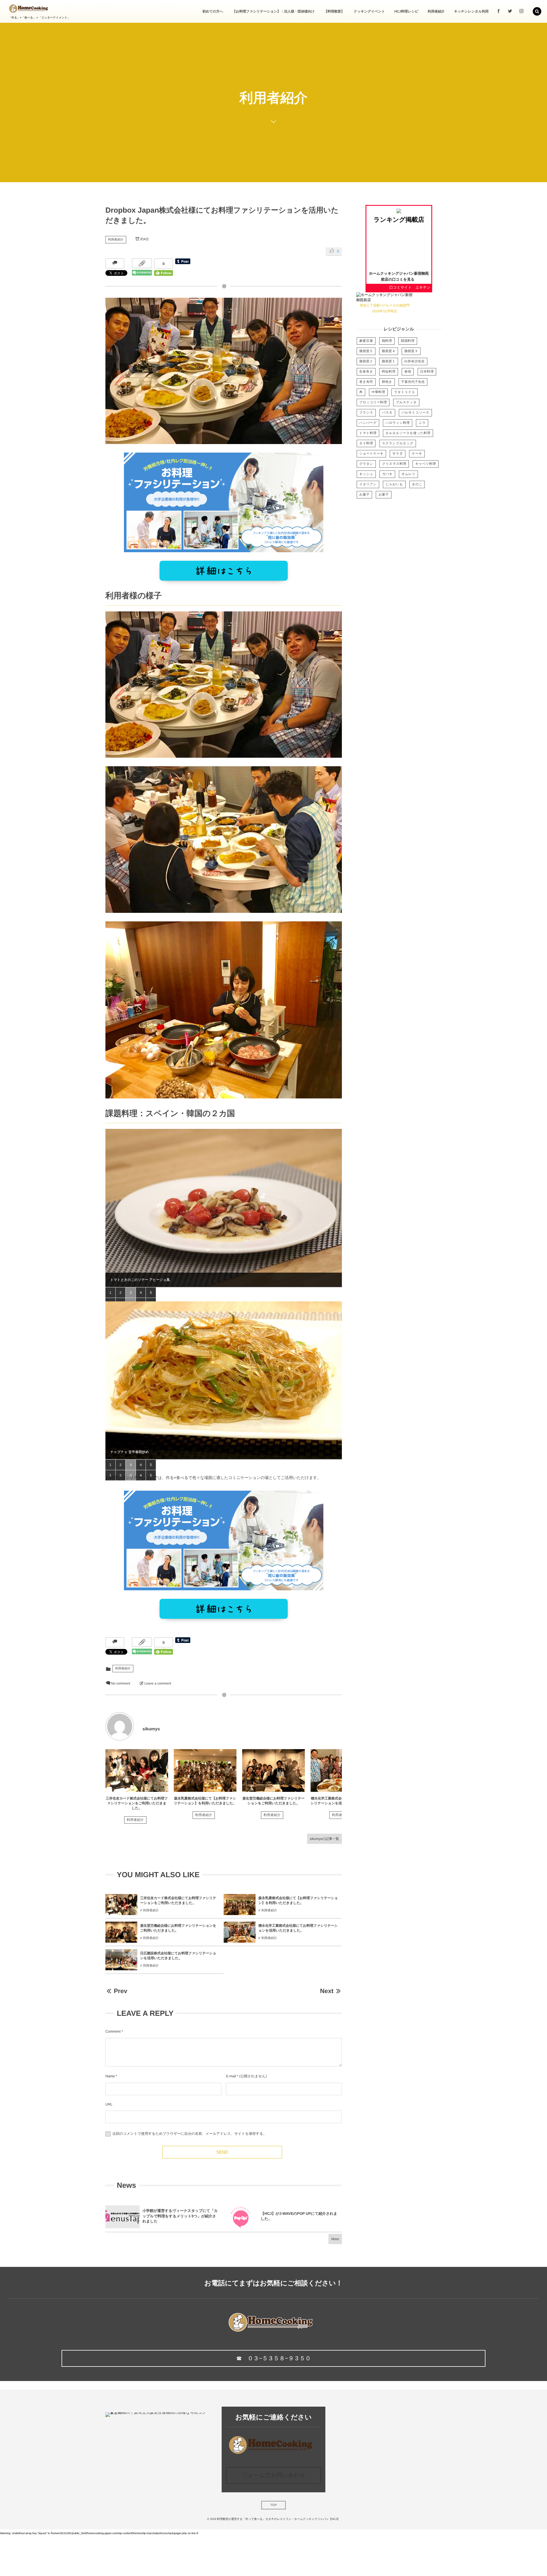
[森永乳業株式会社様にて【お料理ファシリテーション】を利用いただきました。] (205, 1770)
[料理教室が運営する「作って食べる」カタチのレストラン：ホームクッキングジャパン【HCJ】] (28, 9)
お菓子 (364, 495)
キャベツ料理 (425, 464)
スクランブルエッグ (398, 443)
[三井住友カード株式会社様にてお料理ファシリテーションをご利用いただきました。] (137, 1770)
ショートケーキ (371, 454)
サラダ (398, 454)
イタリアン (368, 484)
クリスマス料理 (394, 464)
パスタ (387, 413)
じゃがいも (394, 484)
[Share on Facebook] (499, 11)
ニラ (422, 423)
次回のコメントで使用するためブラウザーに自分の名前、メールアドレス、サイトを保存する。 (189, 2134)
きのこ (417, 484)
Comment (113, 2031)
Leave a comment (158, 1683)
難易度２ (366, 361)
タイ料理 (366, 443)
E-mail (231, 2076)
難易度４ (389, 351)
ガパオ (387, 474)
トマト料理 (368, 433)
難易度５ (366, 351)
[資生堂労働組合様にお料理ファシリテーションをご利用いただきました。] (273, 1770)
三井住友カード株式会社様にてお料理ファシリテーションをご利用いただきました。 (137, 1803)
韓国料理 (408, 341)
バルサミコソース (415, 413)
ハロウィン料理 (398, 423)
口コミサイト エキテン (410, 287)
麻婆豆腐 (366, 341)
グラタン (366, 464)
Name (110, 2076)
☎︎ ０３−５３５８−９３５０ (273, 2359)
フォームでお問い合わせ (273, 2476)
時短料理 (389, 372)
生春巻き (366, 372)
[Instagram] (521, 11)
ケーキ (417, 454)
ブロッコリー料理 (373, 402)
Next (327, 1991)
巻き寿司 (366, 382)
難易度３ (411, 351)
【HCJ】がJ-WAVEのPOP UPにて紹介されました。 (299, 2216)
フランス (366, 413)
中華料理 (378, 392)
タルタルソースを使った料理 (408, 433)
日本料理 (427, 372)
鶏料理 (387, 341)
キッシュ (366, 474)
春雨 (408, 372)
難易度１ (389, 361)
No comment (121, 1683)
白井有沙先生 (415, 361)
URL (109, 2104)
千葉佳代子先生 (413, 382)
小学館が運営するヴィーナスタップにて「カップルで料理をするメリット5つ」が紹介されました (180, 2216)
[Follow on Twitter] (510, 11)
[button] (537, 11)
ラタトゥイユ (404, 392)
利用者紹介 (116, 240)
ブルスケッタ (406, 402)
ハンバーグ (368, 423)
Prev (120, 1991)
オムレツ (408, 474)
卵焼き (387, 382)
